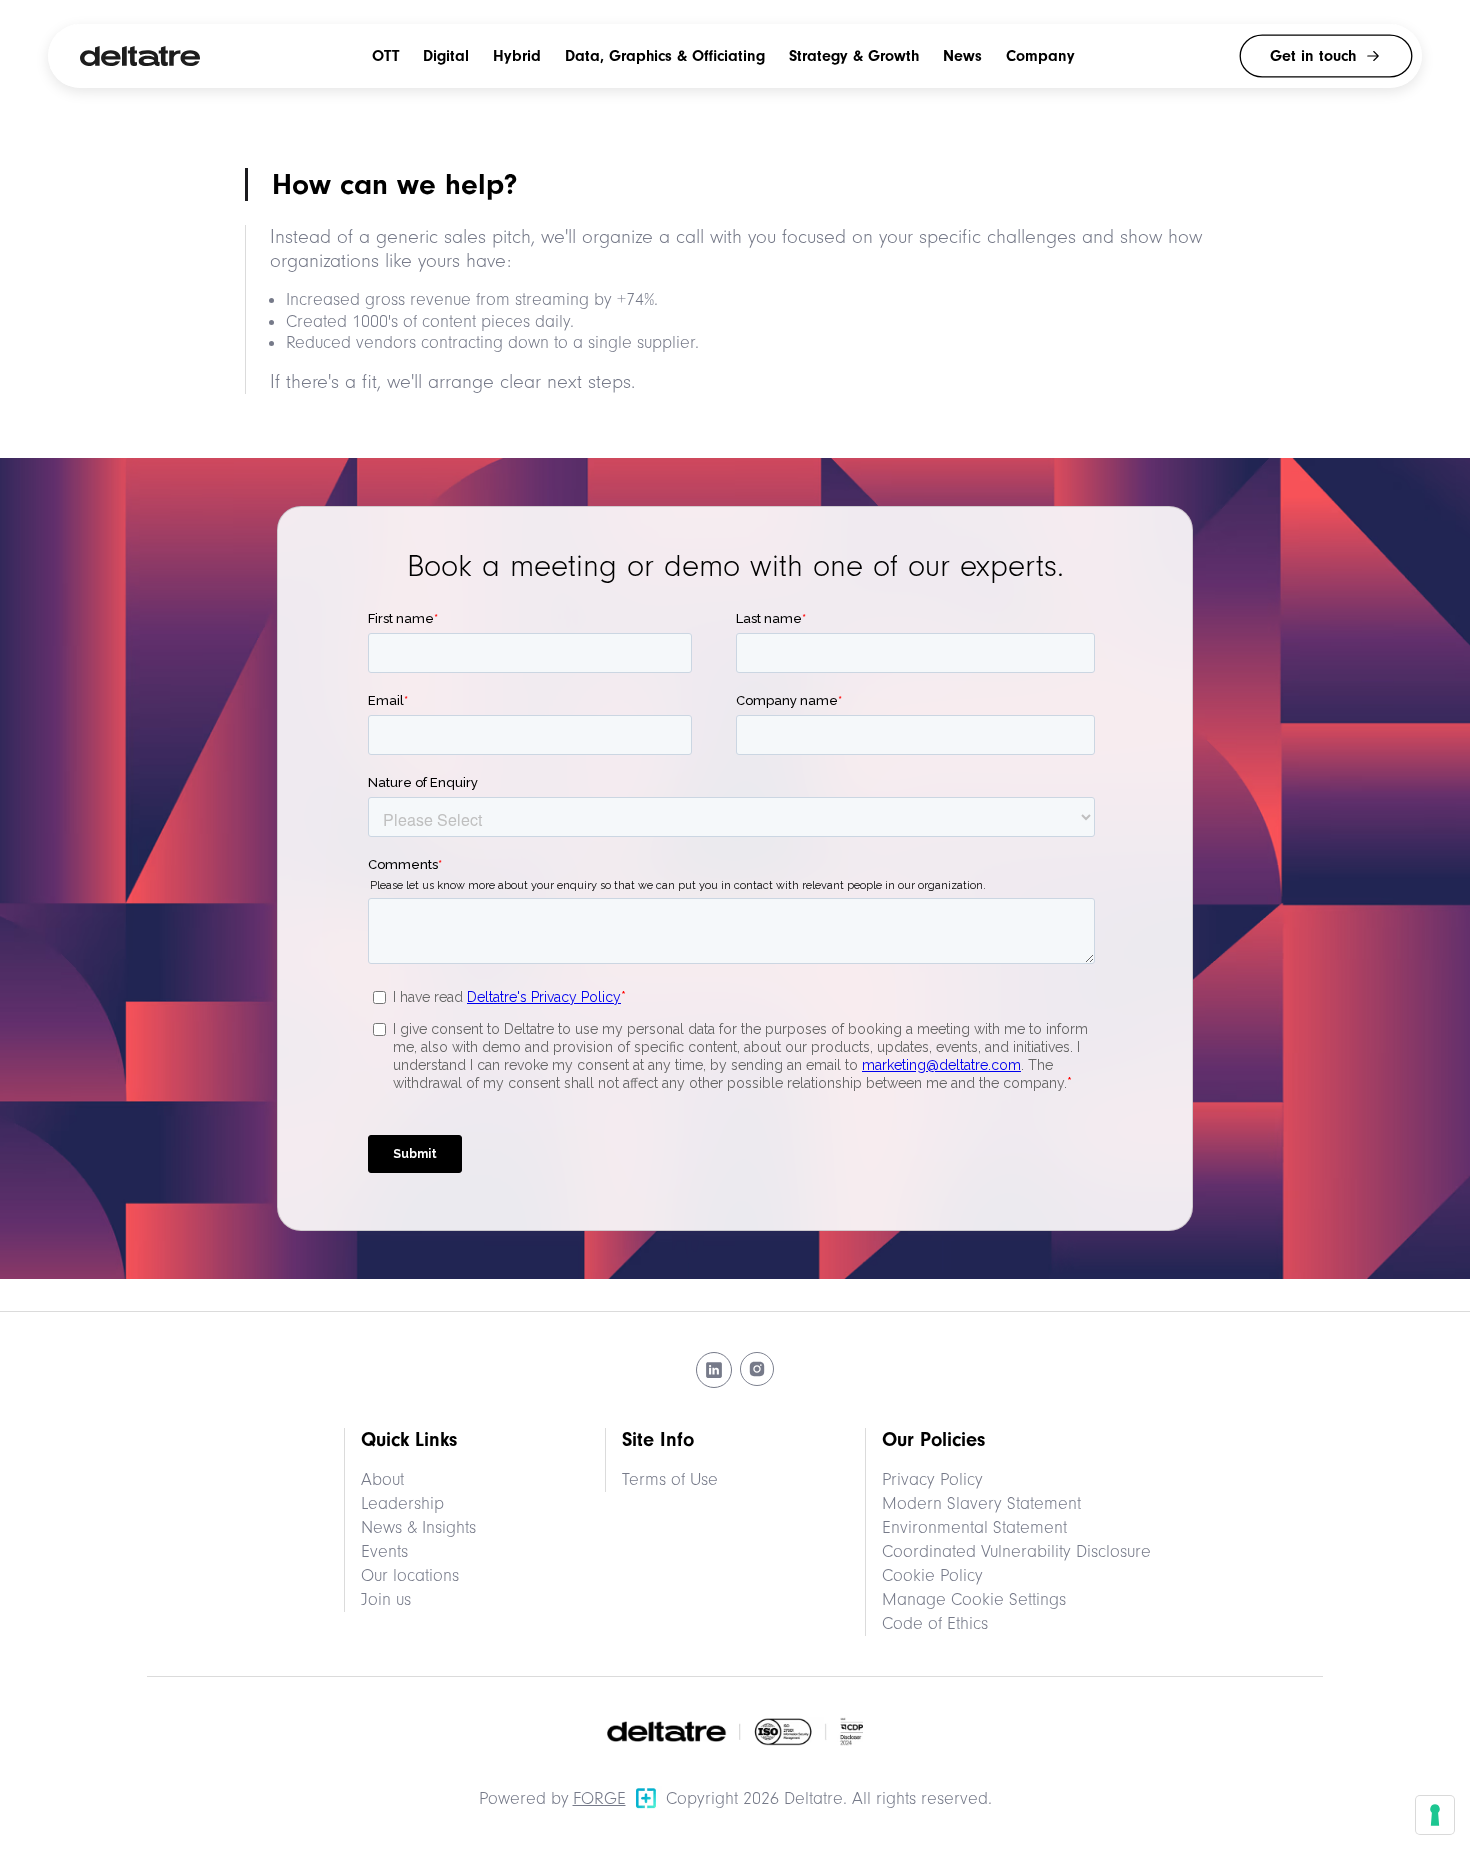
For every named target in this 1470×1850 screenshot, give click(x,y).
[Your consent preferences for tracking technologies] (1435, 1815)
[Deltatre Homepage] (140, 56)
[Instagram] (757, 1370)
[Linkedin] (714, 1370)
